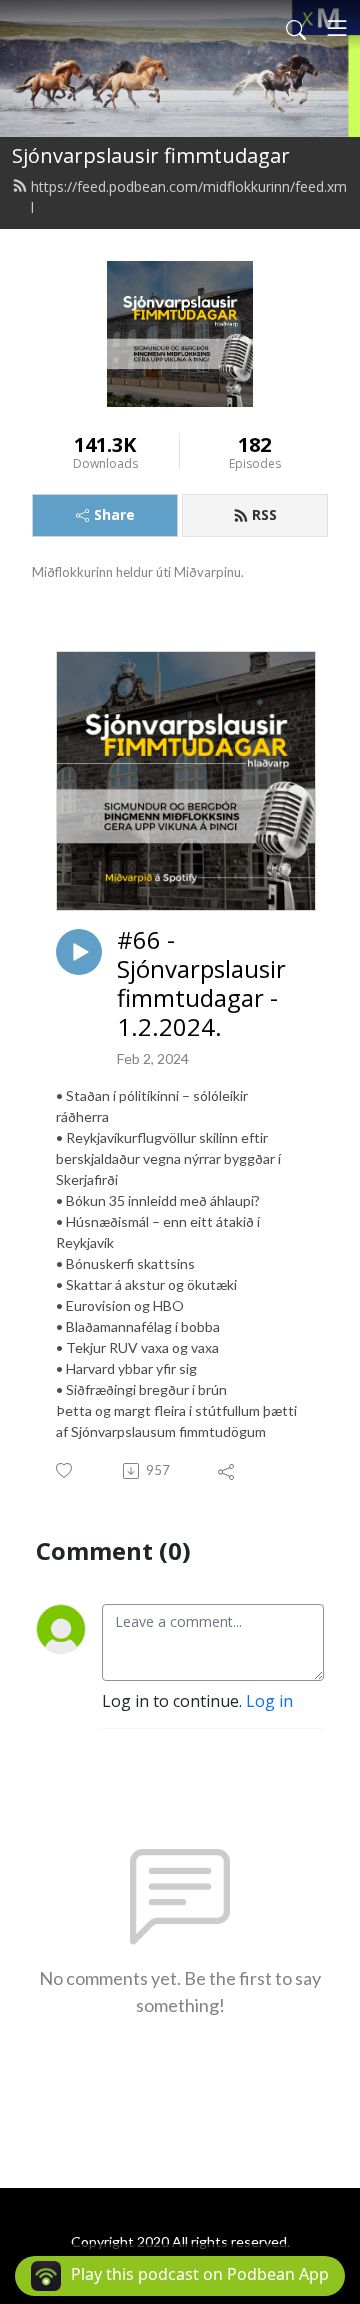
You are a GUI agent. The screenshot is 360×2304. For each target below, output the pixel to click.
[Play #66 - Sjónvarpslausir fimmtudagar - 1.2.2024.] (79, 952)
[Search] (296, 28)
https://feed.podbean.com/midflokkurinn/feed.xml (189, 197)
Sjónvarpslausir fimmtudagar (151, 155)
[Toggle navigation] (337, 28)
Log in (269, 1701)
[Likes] (65, 1470)
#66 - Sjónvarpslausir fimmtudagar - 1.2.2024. (201, 983)
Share (114, 514)
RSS (264, 514)
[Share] (227, 1471)
